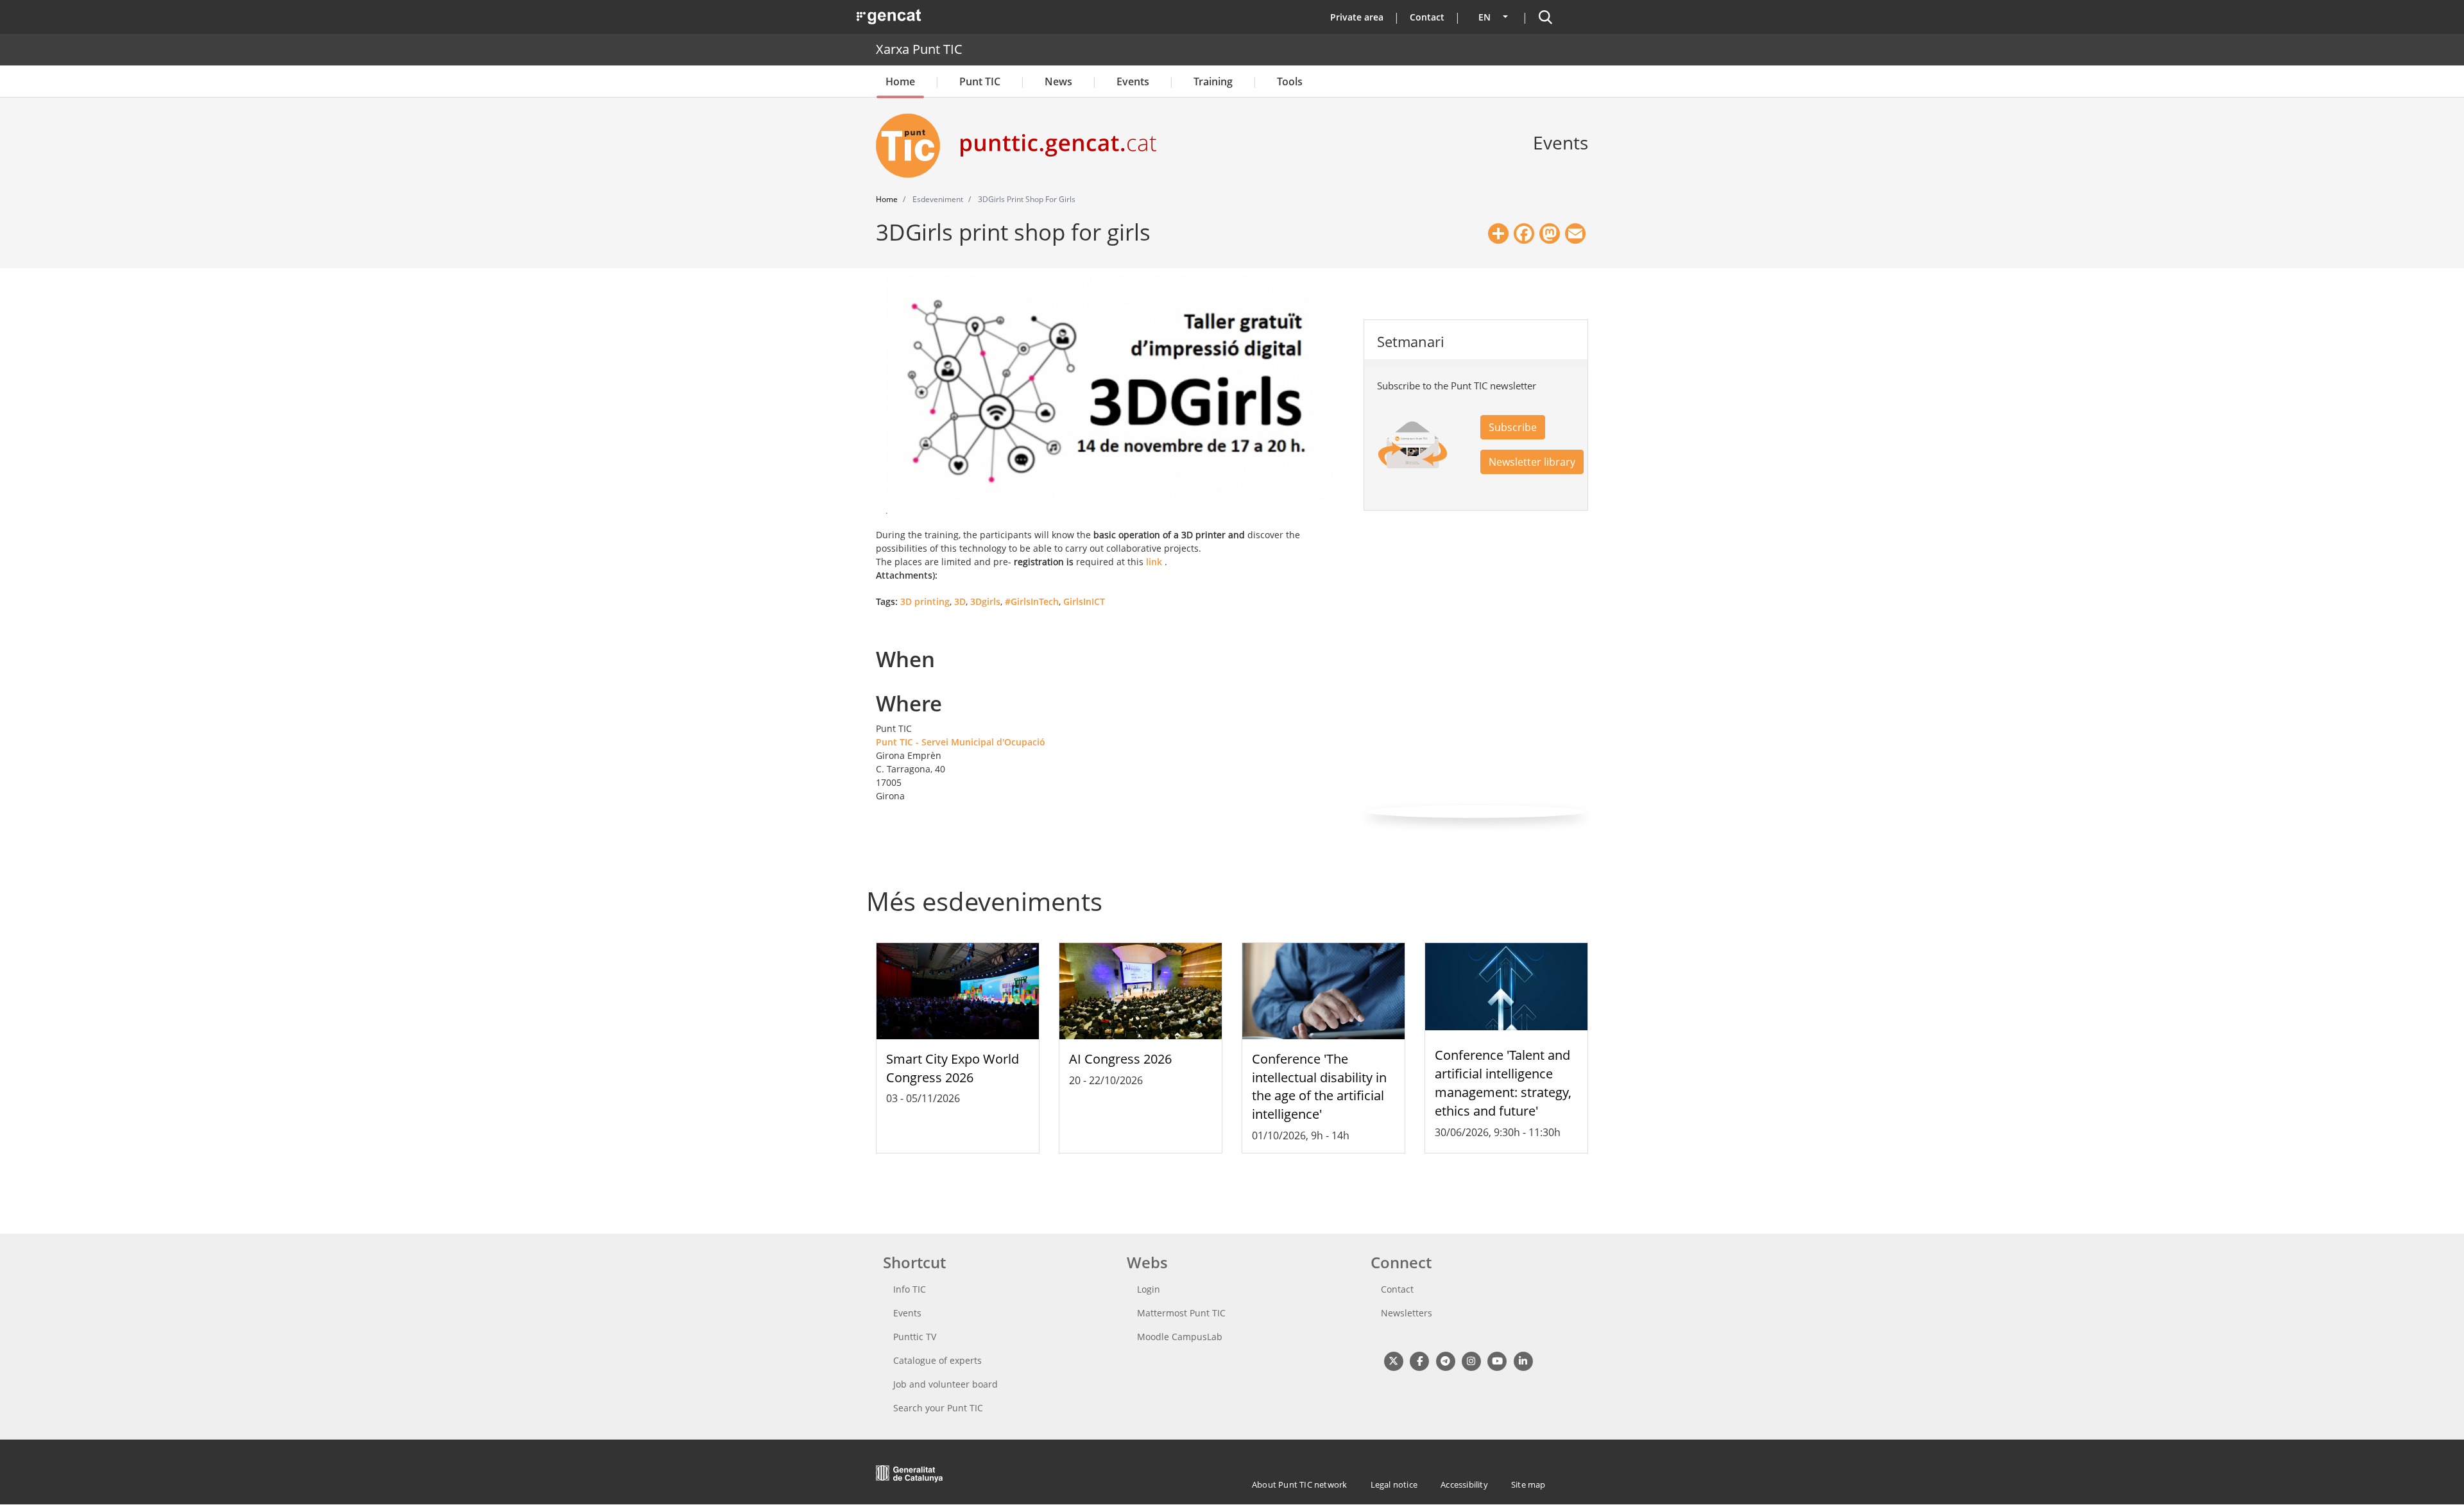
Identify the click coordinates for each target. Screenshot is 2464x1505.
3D (960, 601)
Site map (1528, 1484)
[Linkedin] (1523, 1360)
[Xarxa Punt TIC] (913, 146)
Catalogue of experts (937, 1360)
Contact (1427, 17)
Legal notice (1394, 1484)
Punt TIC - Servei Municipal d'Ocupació (961, 742)
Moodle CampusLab (1180, 1337)
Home (900, 81)
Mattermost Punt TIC (1181, 1313)
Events (1133, 81)
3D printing (925, 601)
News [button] (1058, 81)
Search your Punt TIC (938, 1408)
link (1154, 562)
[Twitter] (1393, 1360)
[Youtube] (1497, 1360)
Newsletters (1407, 1313)
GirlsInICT (1084, 601)
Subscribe (1513, 427)
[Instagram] (1471, 1360)
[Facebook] (1419, 1360)
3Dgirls (985, 601)
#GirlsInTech (1032, 601)
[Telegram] (1445, 1360)
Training (1213, 81)
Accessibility (1464, 1484)
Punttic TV (915, 1337)
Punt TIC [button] (980, 81)
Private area (1357, 17)
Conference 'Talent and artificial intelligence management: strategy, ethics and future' (1503, 1083)
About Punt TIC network (1299, 1484)
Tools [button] (1290, 81)
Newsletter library (1532, 462)
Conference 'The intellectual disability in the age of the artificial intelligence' (1319, 1086)
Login (1149, 1289)
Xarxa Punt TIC (919, 49)
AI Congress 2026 (1120, 1059)
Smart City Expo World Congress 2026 (953, 1068)
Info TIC (910, 1289)
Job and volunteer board (945, 1384)
